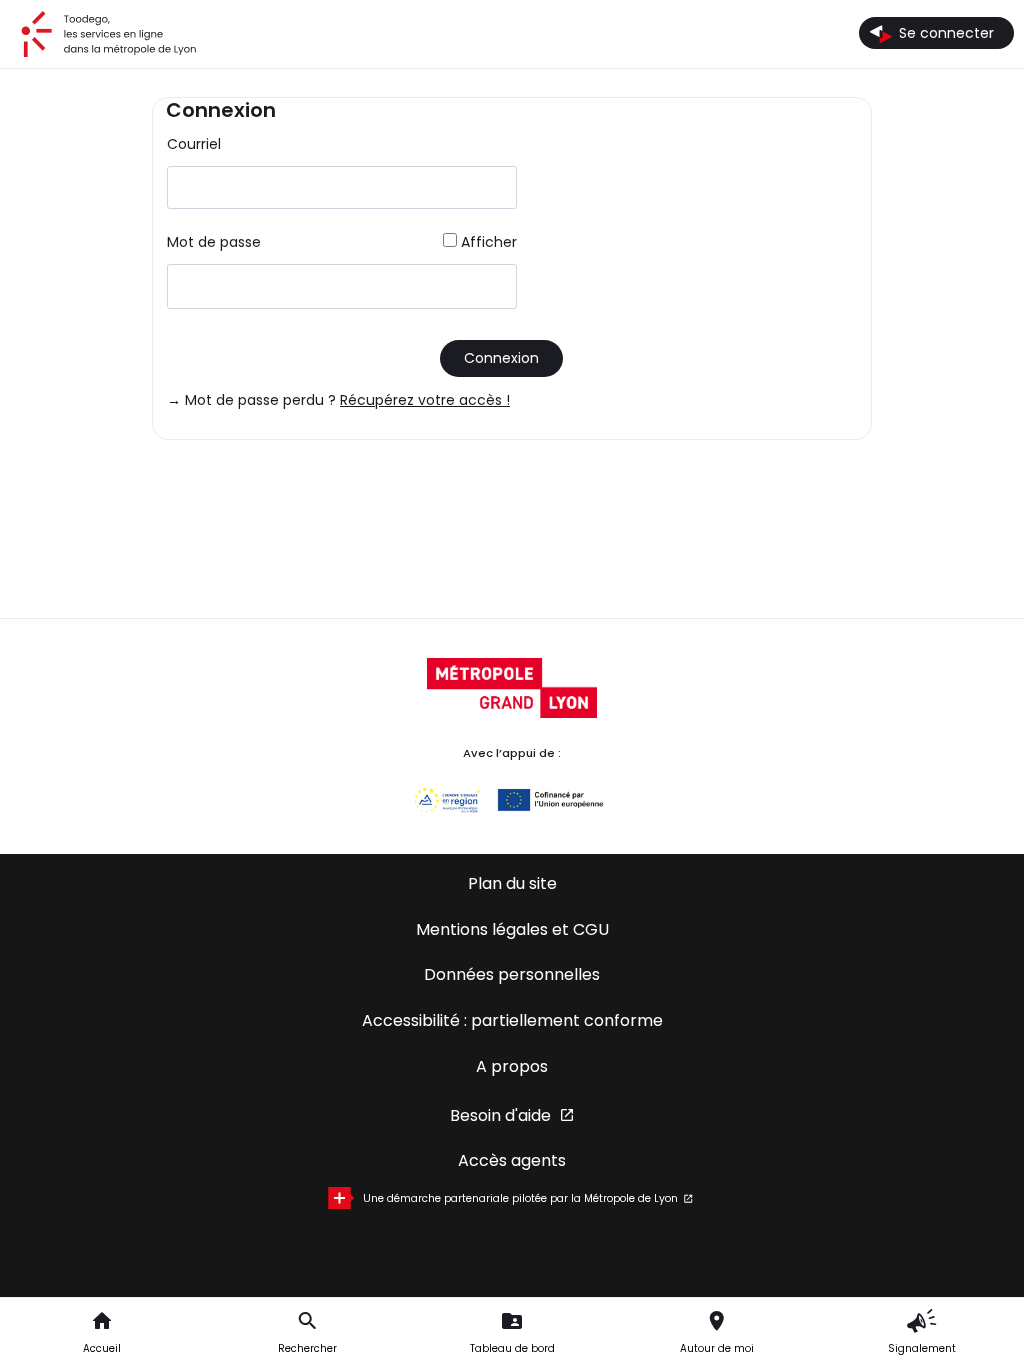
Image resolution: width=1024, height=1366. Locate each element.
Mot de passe (214, 242)
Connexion (501, 358)
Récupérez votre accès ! (425, 400)
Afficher (489, 242)
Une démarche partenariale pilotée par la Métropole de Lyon (520, 1198)
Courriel (194, 144)
